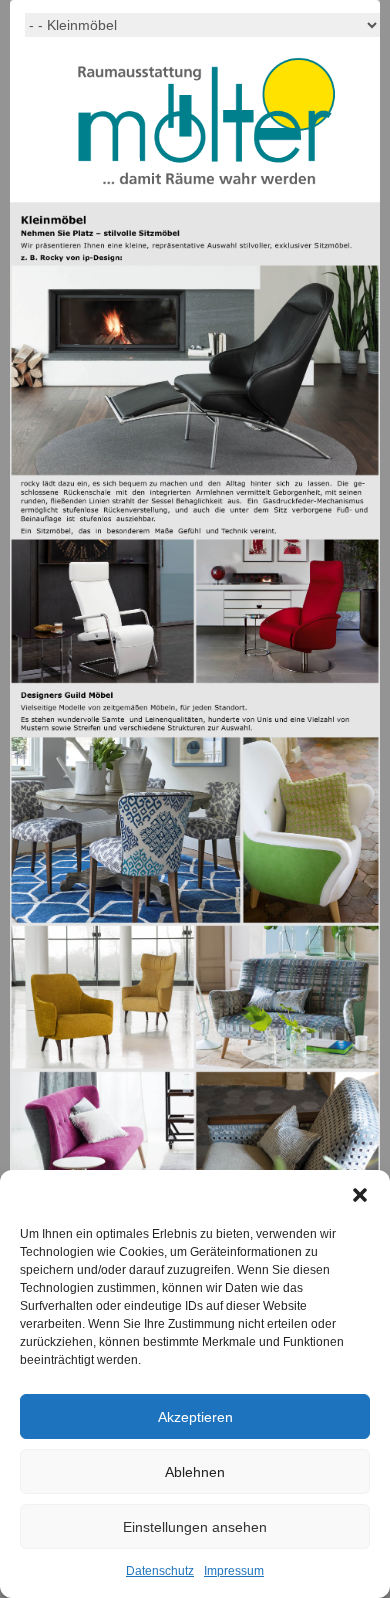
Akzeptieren (195, 1417)
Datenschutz (160, 1571)
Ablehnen (195, 1472)
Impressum (234, 1571)
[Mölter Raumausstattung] (206, 125)
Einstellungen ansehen (195, 1527)
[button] (360, 1195)
